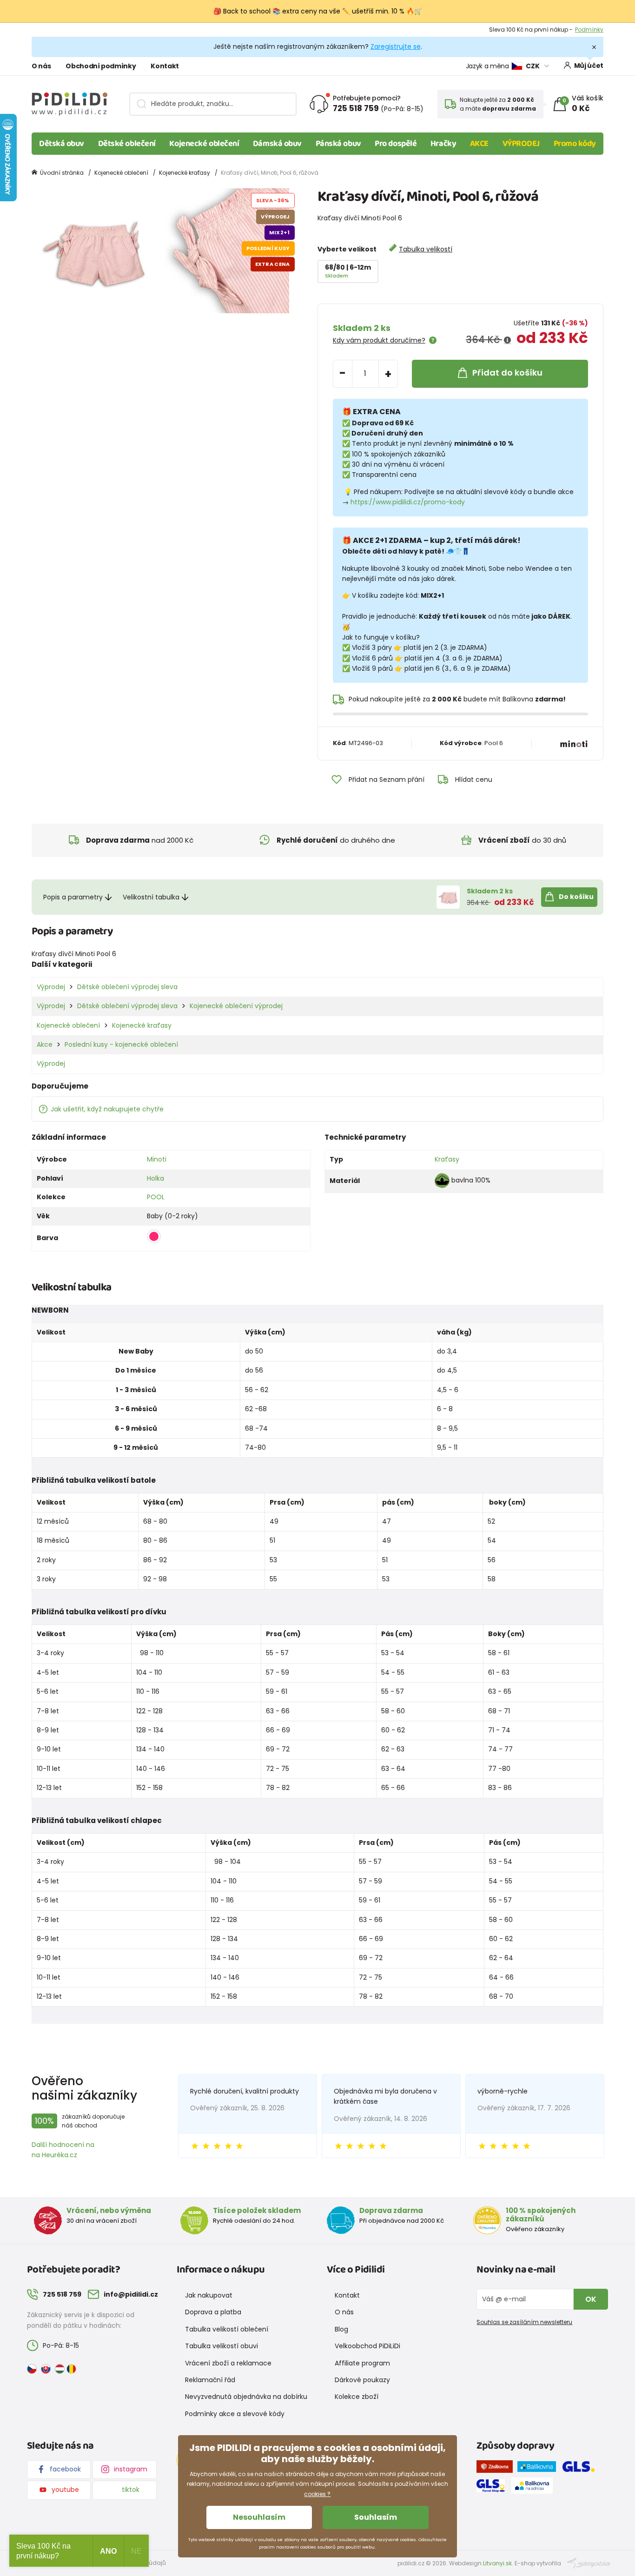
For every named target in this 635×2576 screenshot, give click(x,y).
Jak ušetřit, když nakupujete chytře (107, 1109)
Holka (155, 1178)
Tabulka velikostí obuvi (222, 2346)
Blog (341, 2329)
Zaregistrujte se (396, 46)
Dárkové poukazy (362, 2380)
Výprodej (51, 987)
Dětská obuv (62, 144)
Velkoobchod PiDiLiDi (367, 2346)
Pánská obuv (338, 144)
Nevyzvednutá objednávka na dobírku (246, 2397)
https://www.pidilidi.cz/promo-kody (408, 502)
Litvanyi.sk (497, 2563)
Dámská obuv (277, 144)
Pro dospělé (396, 144)
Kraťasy (447, 1159)
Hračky (443, 144)
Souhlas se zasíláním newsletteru (524, 2322)
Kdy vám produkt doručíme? (379, 340)
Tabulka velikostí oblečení (227, 2329)
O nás (41, 66)
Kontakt (165, 66)
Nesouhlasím (259, 2517)
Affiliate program (362, 2363)
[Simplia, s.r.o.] (589, 2563)
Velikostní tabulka (151, 897)
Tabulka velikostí (426, 249)
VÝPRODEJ (521, 144)
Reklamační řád (210, 2380)
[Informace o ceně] (507, 340)
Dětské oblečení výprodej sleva (127, 987)
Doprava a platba (213, 2312)
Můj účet (589, 66)
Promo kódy (575, 144)
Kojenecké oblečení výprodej (236, 1006)
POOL (156, 1197)
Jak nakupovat (209, 2295)
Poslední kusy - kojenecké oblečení (121, 1044)
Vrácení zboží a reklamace (228, 2363)
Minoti (157, 1159)
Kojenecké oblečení (204, 144)
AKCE (479, 144)
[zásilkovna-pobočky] (497, 2469)
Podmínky (589, 30)
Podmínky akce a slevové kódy (235, 2414)
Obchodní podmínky (101, 66)
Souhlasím (376, 2517)
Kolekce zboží (357, 2397)
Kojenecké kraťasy (185, 173)
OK (591, 2299)
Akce (45, 1044)
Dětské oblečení (127, 144)
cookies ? (317, 2494)
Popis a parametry (73, 897)
